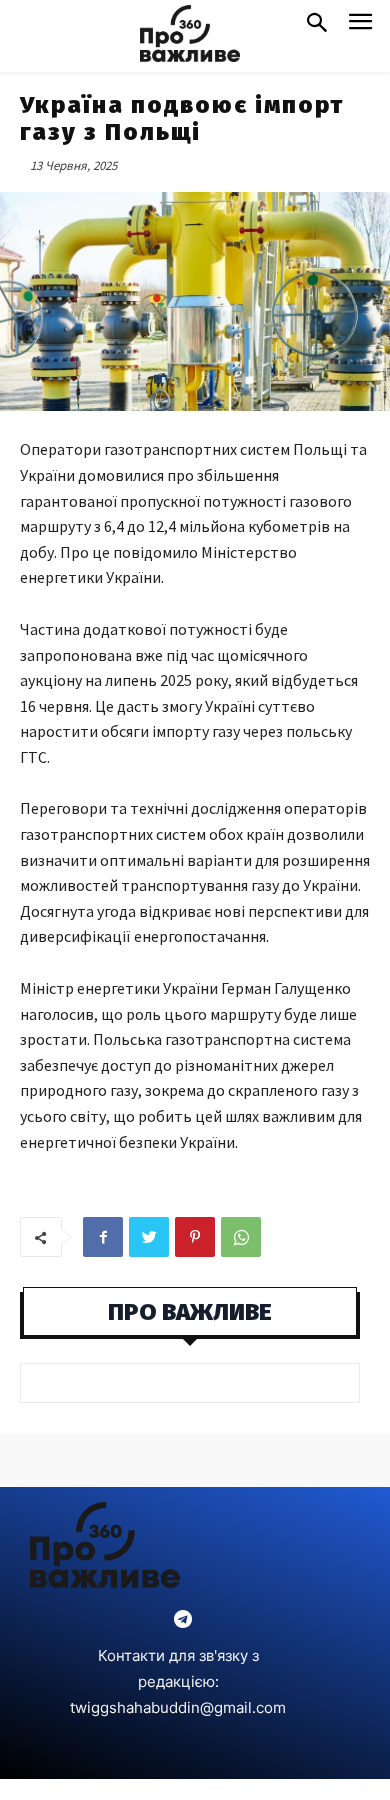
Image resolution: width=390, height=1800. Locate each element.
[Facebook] (103, 1237)
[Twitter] (149, 1237)
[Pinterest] (195, 1237)
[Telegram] (182, 1620)
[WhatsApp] (241, 1237)
